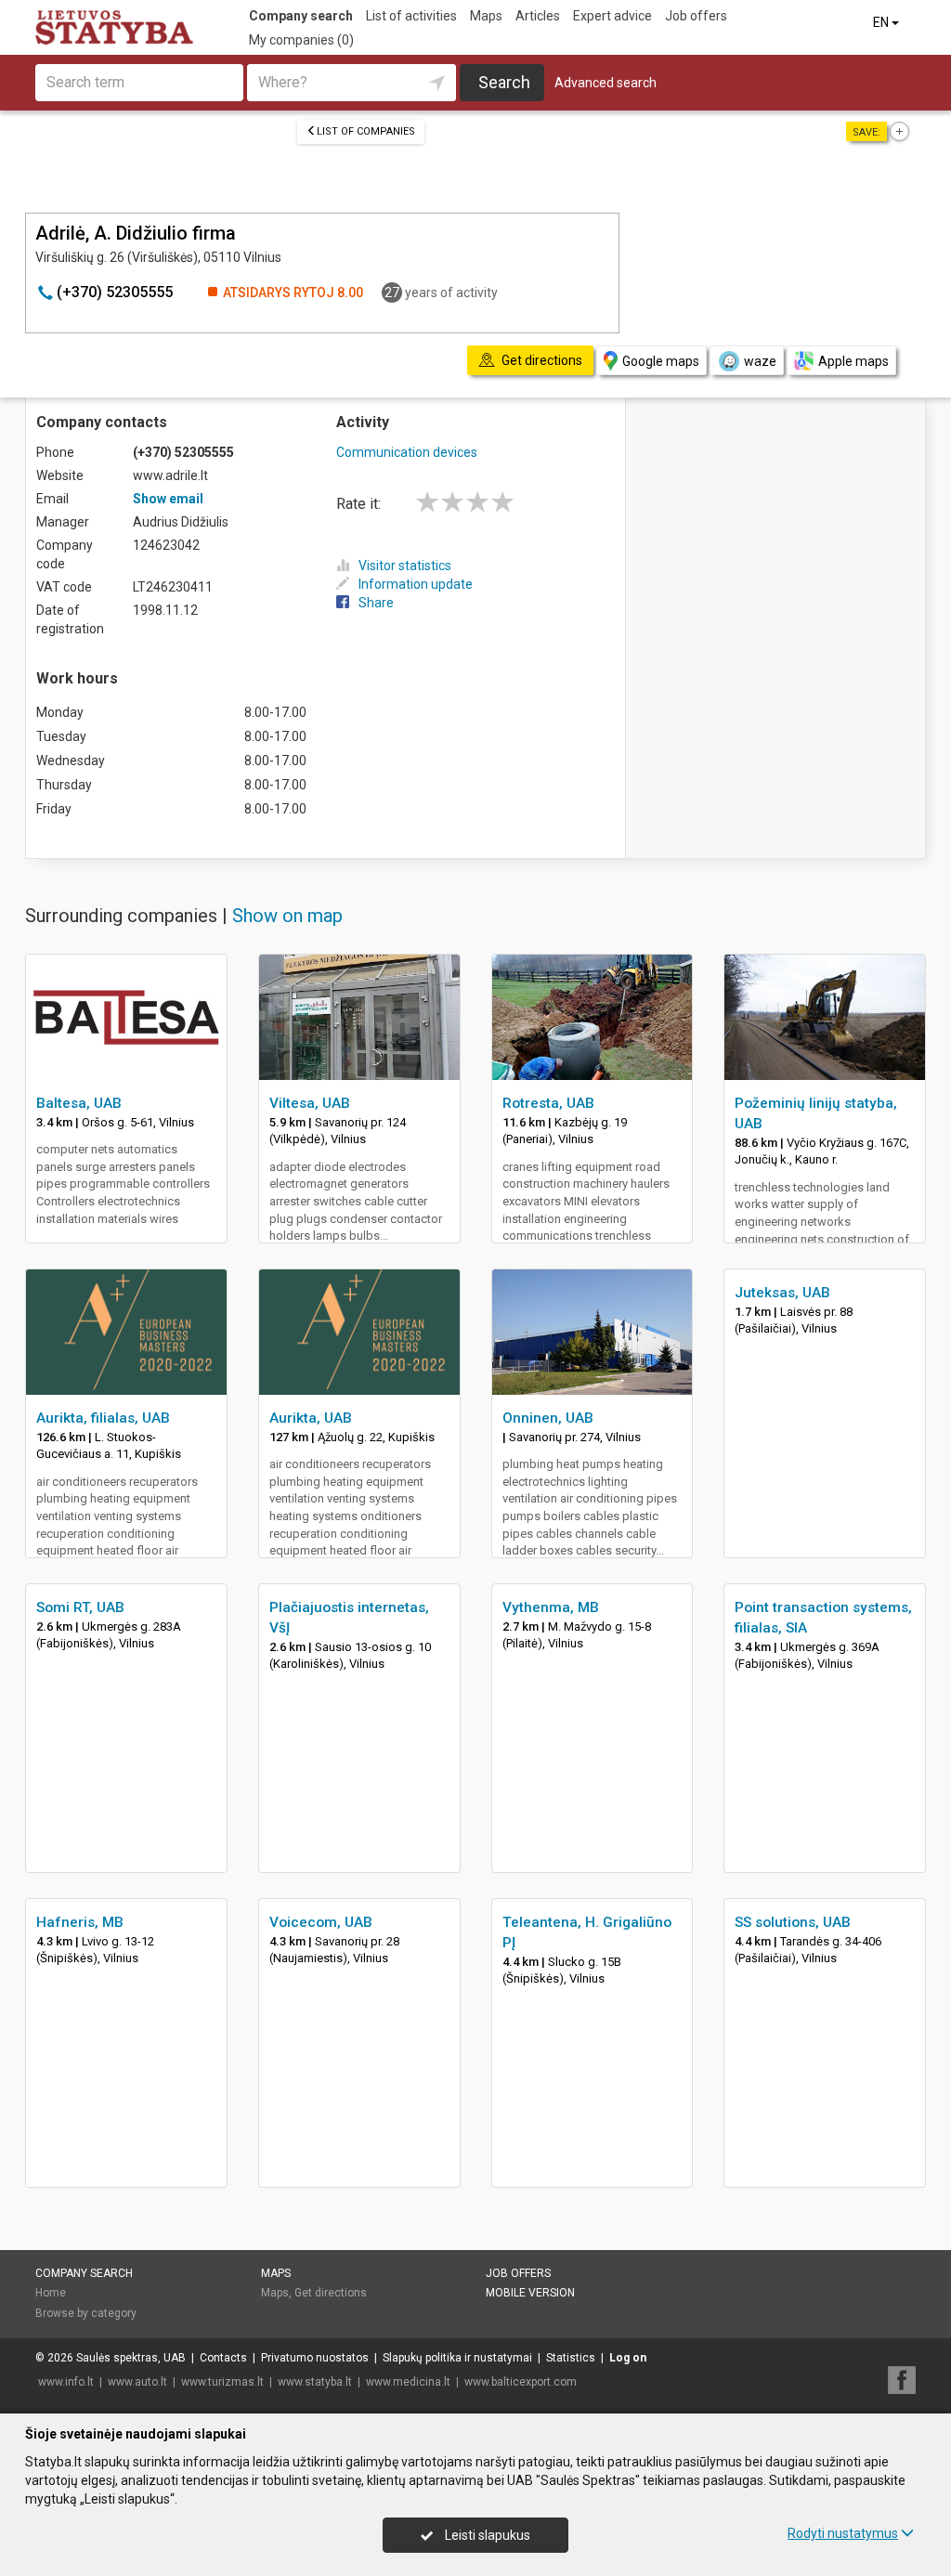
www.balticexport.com (521, 2382)
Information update (416, 584)
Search (504, 82)
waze (760, 361)
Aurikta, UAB (311, 1418)
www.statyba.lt (315, 2382)
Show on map (287, 916)
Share (376, 603)
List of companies (366, 131)
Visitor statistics (405, 566)
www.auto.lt (137, 2382)
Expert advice (612, 16)
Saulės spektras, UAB (131, 2358)
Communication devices (407, 452)
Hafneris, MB (80, 1922)
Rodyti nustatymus (843, 2533)
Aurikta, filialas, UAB (103, 1418)
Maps (486, 16)
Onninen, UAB (548, 1418)
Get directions (331, 2293)
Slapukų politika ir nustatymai (457, 2358)
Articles (538, 16)
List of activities (411, 16)
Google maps (661, 361)
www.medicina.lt (408, 2382)
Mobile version (530, 2293)
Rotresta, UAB (548, 1103)
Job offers (696, 16)
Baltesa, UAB (79, 1103)
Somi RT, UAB (80, 1607)
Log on (628, 2358)
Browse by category (86, 2313)
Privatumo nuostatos (315, 2358)
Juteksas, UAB (782, 1293)
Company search (301, 16)
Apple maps (853, 361)
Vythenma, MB (551, 1607)
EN (882, 22)
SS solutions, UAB (793, 1922)
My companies (301, 40)
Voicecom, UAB (321, 1922)
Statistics (571, 2358)
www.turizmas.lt (222, 2382)
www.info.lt (66, 2382)
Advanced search (606, 83)
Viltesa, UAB (310, 1103)
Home (51, 2293)
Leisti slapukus (486, 2535)
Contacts (223, 2358)
